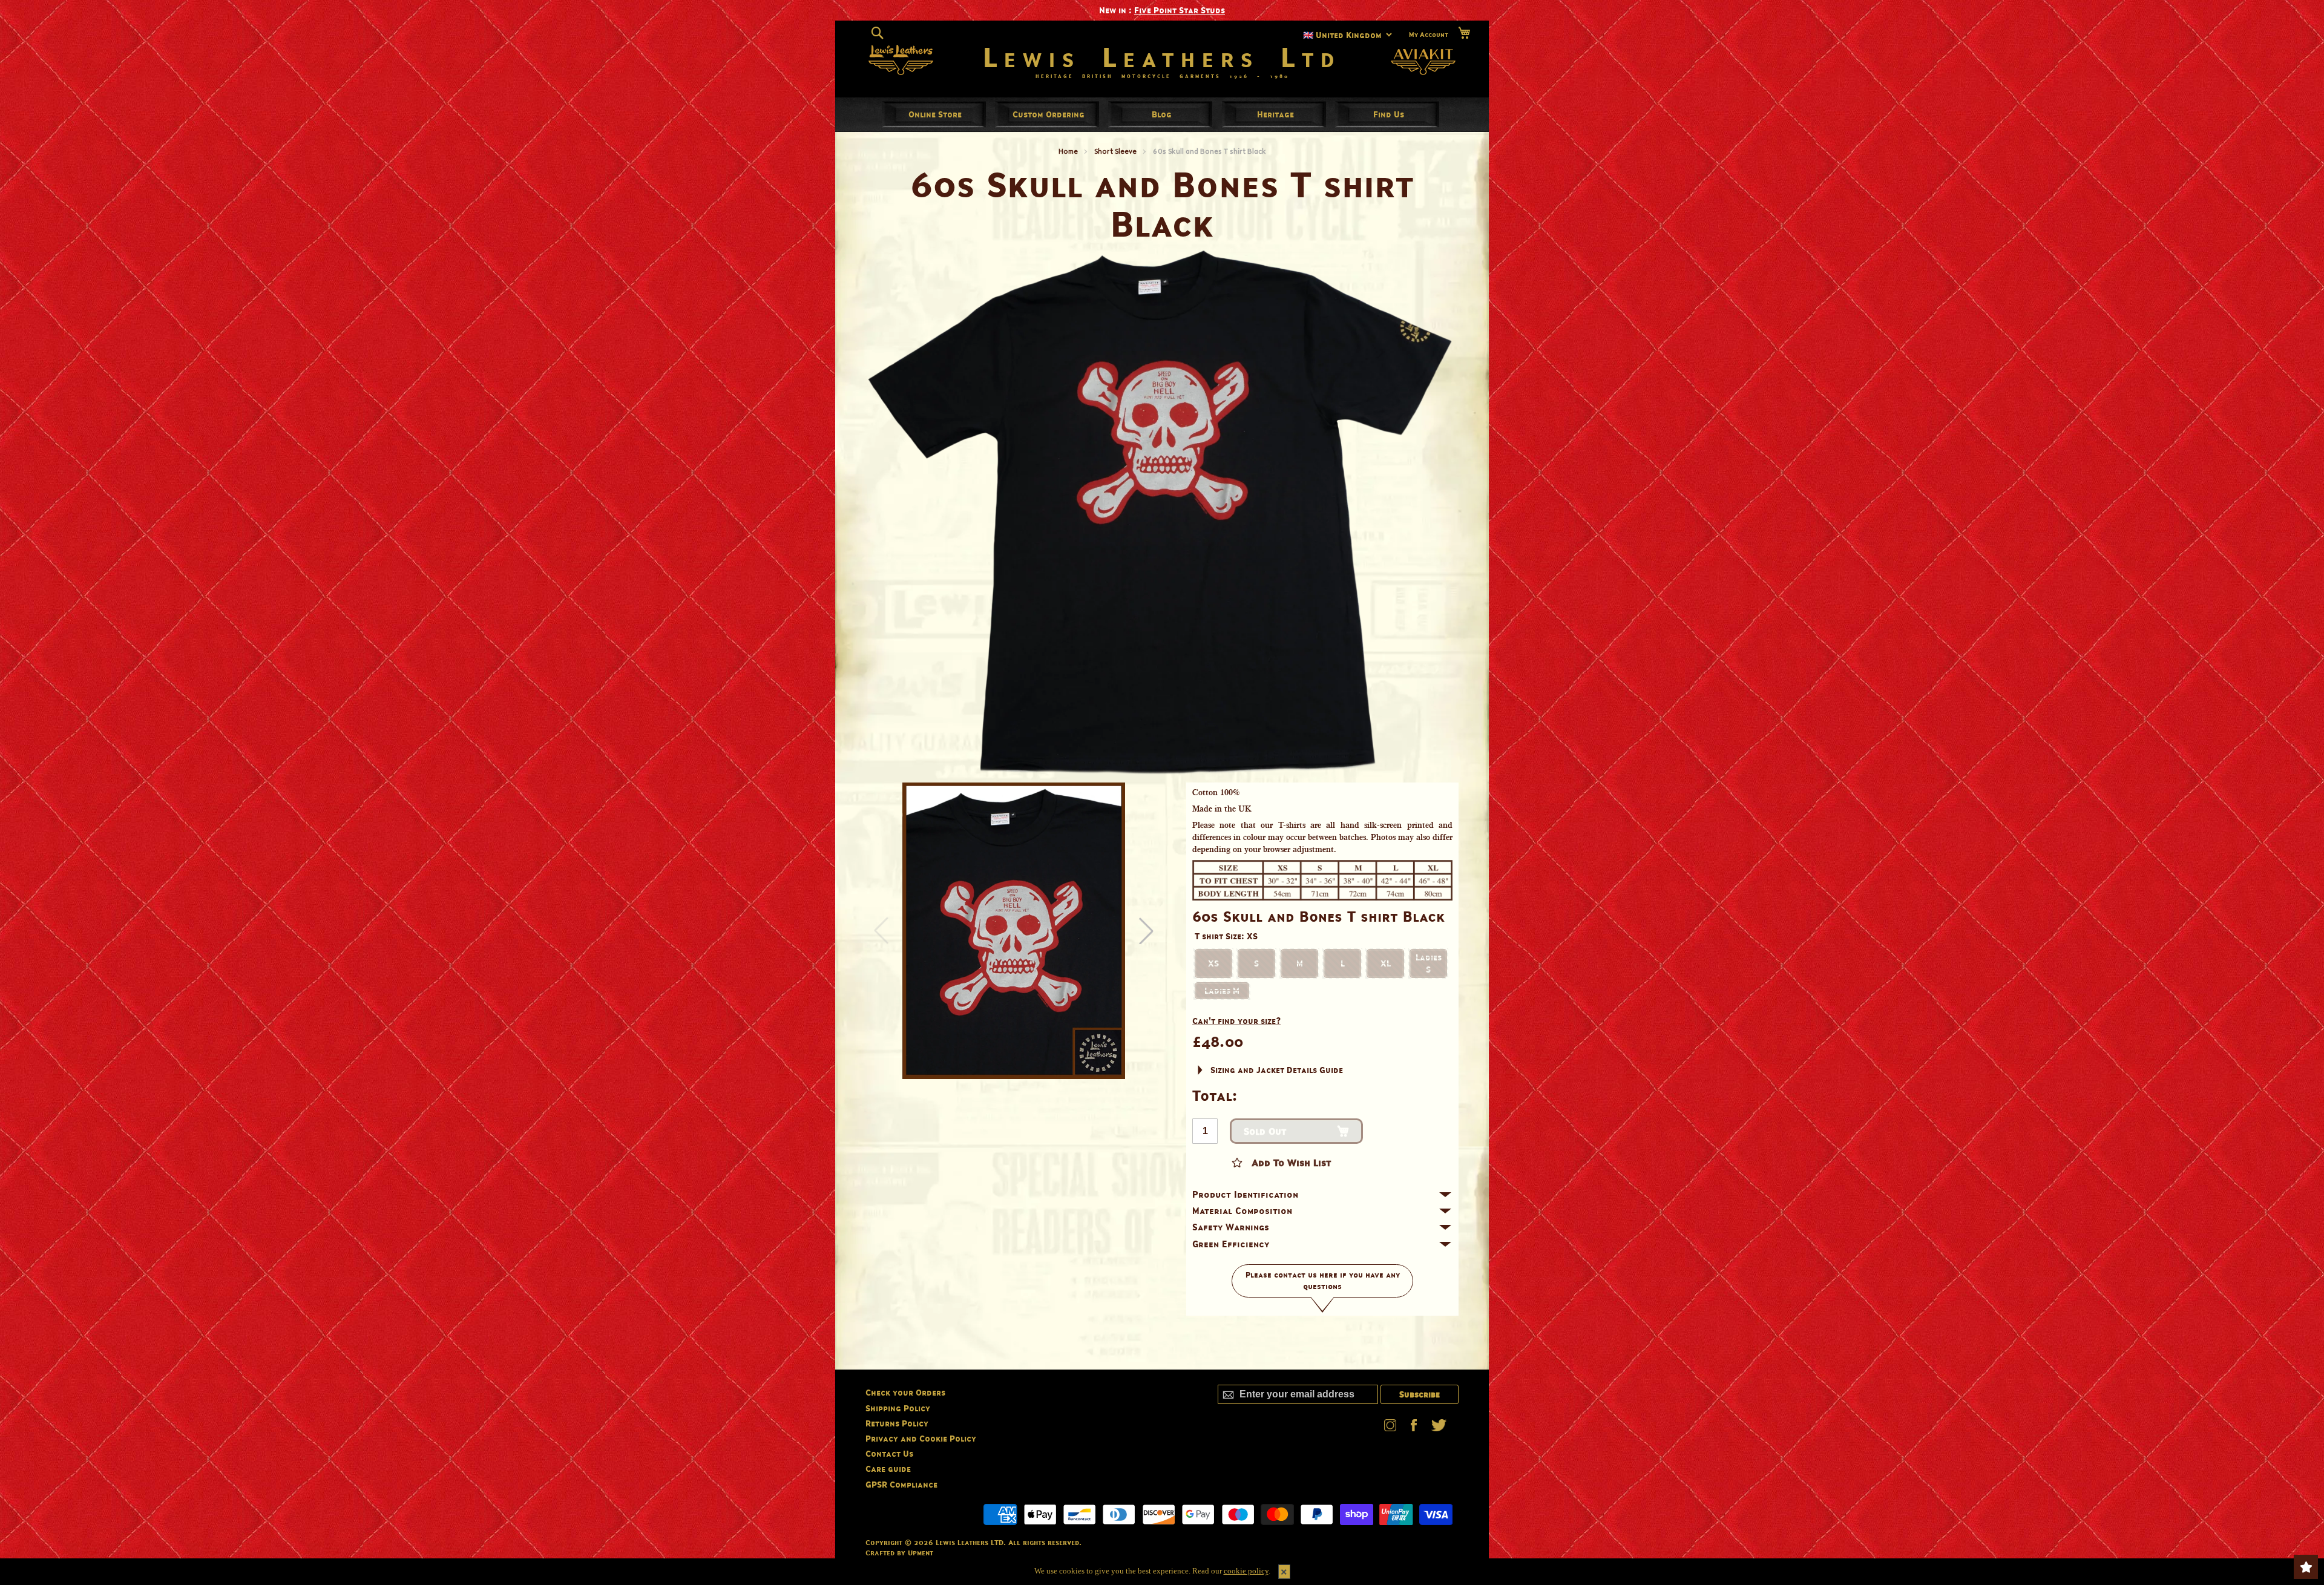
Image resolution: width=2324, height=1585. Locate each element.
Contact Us (889, 1453)
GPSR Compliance (901, 1484)
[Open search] (877, 33)
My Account (1429, 34)
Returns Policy (897, 1423)
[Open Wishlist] (2306, 1567)
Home (1068, 151)
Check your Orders (905, 1392)
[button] (1146, 931)
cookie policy (1246, 1571)
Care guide (888, 1469)
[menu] (1162, 114)
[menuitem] (935, 114)
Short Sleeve (1115, 151)
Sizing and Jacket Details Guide (1277, 1070)
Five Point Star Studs (1180, 10)
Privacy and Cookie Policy (921, 1438)
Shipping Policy (898, 1408)
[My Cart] (1464, 33)
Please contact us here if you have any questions (1323, 1281)
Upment (921, 1553)
